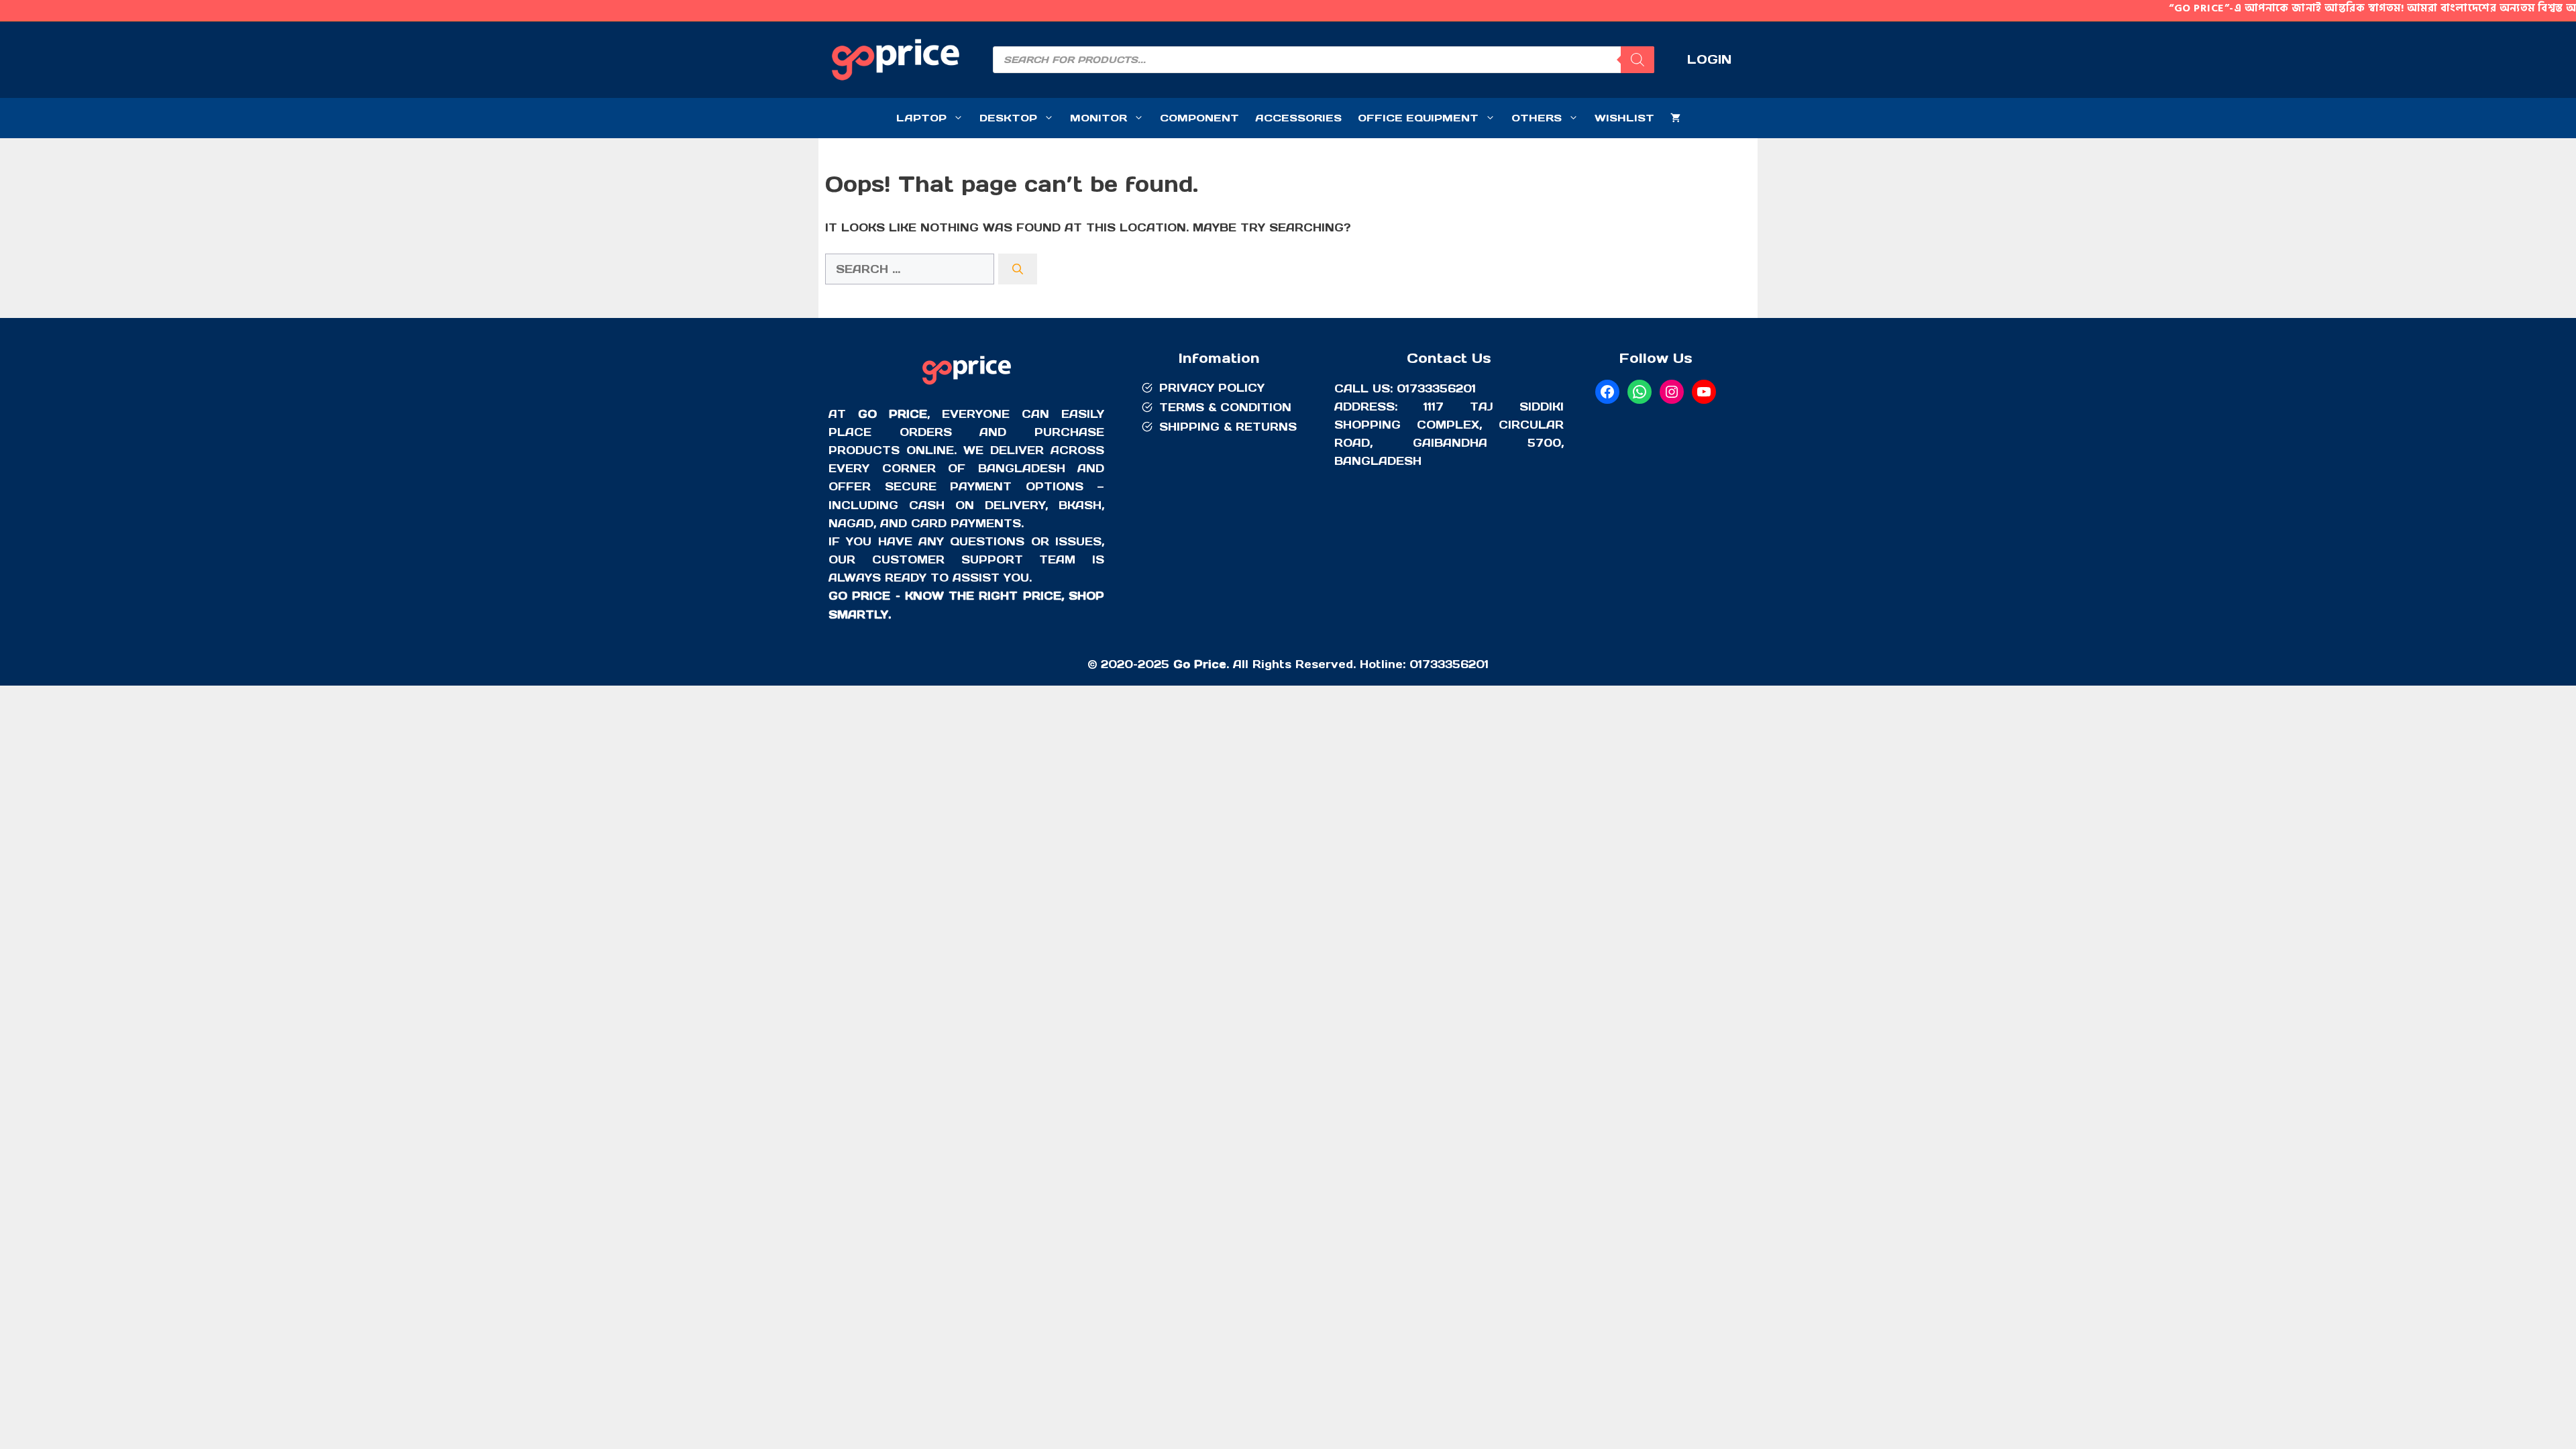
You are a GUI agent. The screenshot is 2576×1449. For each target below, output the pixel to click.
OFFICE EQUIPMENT (1418, 118)
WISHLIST (1624, 118)
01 (1416, 664)
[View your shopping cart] (1675, 118)
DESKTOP (1008, 118)
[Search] (1638, 60)
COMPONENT (1199, 118)
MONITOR (1098, 118)
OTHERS (1537, 118)
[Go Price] (967, 386)
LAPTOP (921, 118)
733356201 (1455, 664)
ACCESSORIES (1298, 118)
